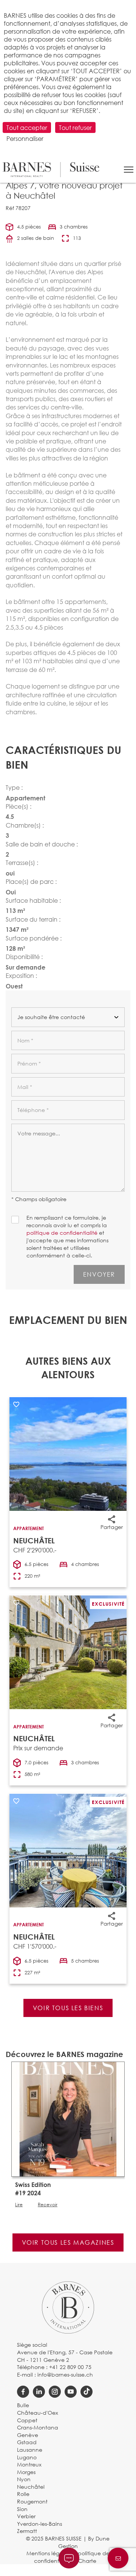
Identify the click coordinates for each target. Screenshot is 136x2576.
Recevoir (48, 2205)
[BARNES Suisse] (51, 170)
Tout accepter (27, 127)
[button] (129, 170)
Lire (19, 2205)
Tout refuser (75, 127)
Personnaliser (25, 138)
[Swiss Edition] (68, 2118)
